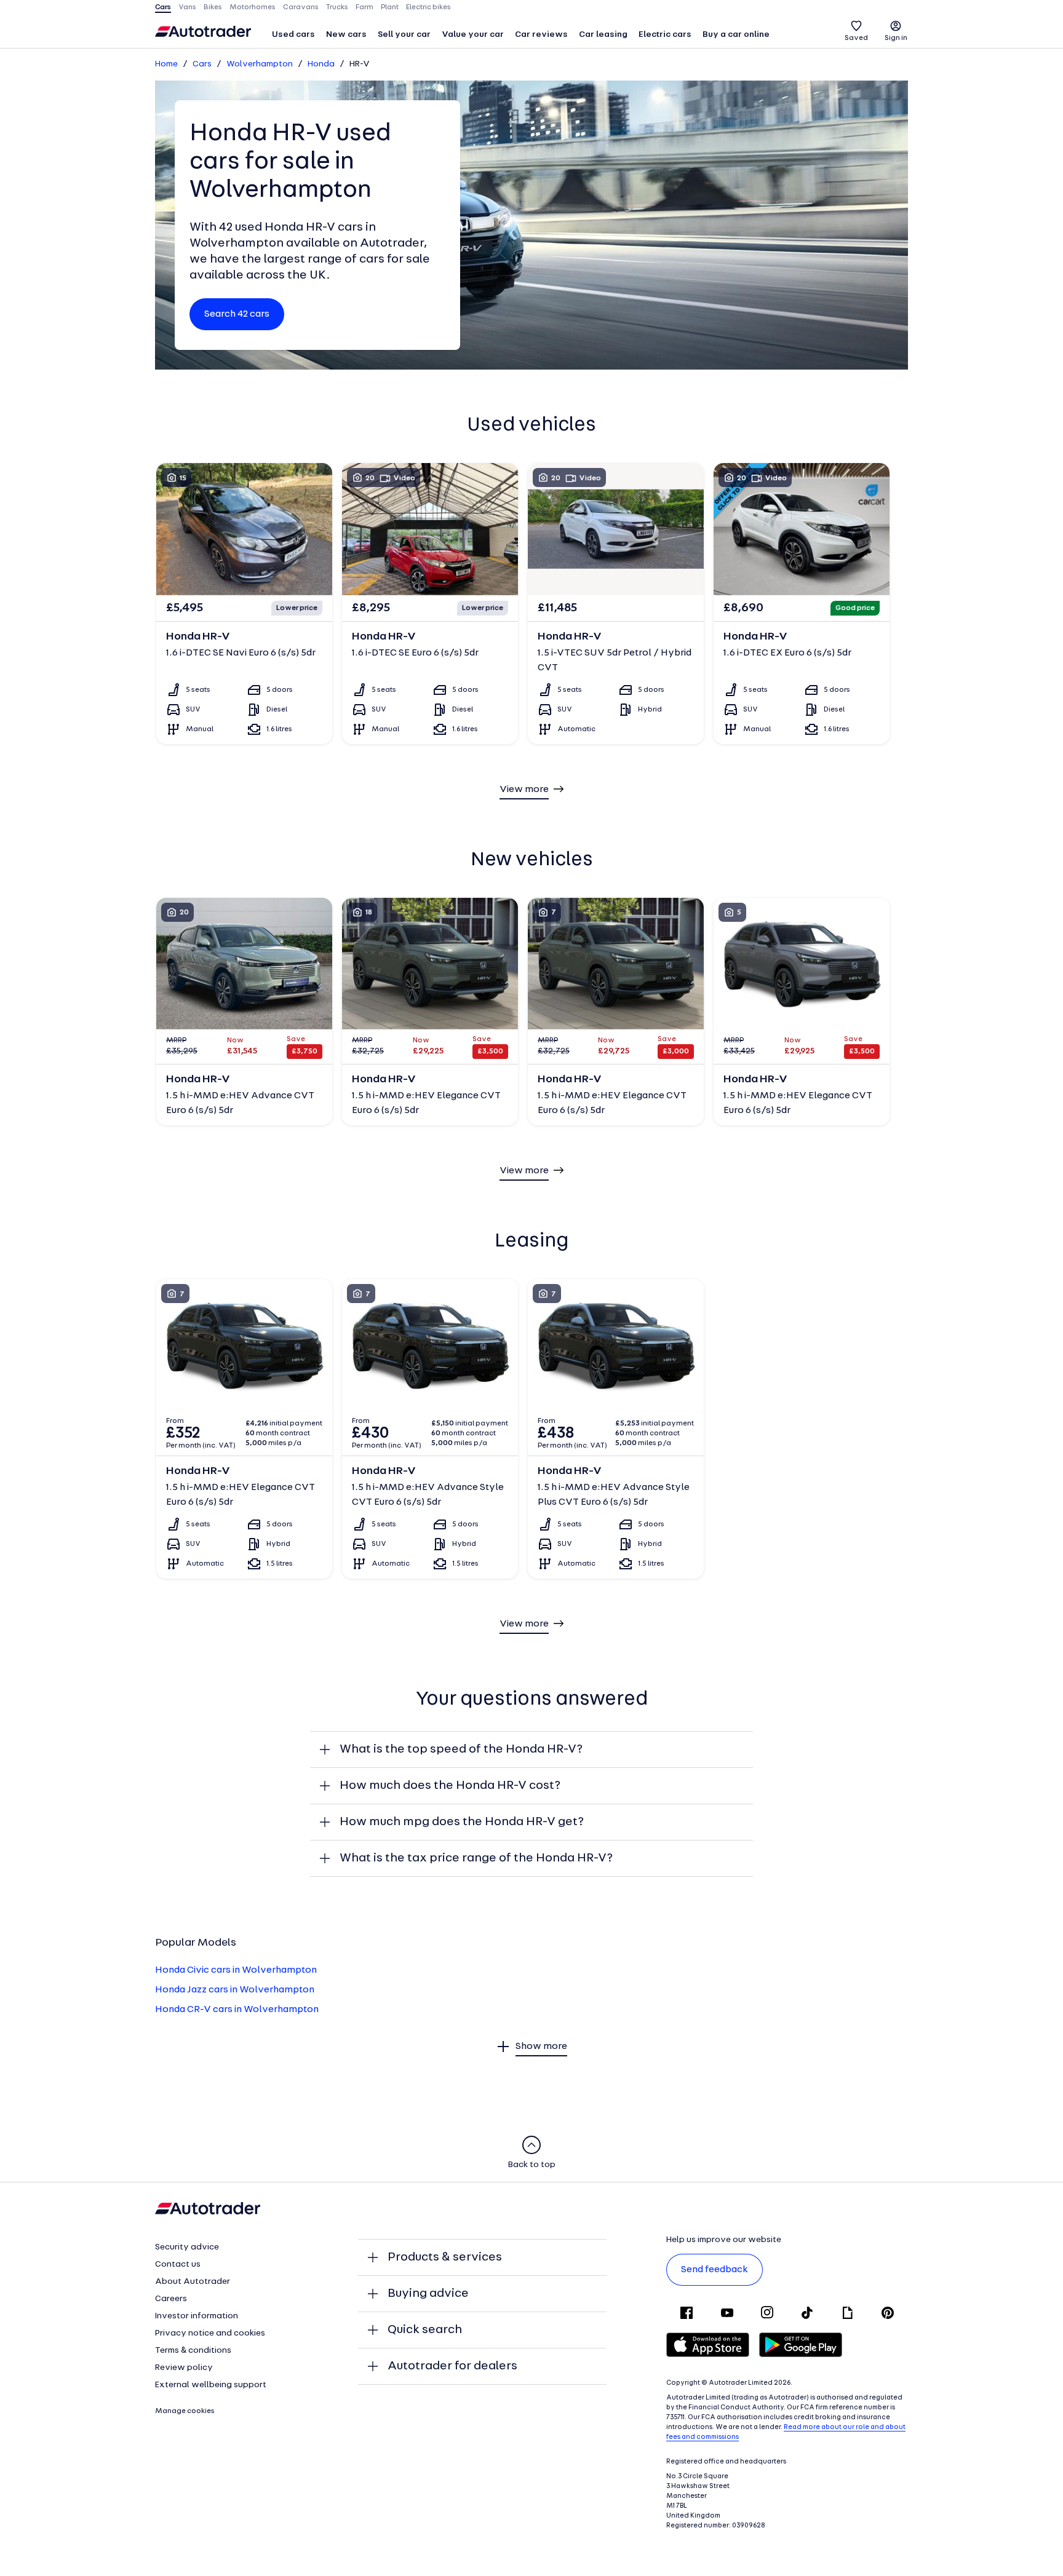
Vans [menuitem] (187, 7)
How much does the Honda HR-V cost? (450, 1786)
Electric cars (665, 35)
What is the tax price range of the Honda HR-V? (476, 1858)
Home (166, 64)
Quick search (425, 2330)
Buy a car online (736, 35)
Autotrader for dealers (452, 2366)
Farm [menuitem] (364, 7)
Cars (202, 64)
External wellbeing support (211, 2385)
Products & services (445, 2257)
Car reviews (541, 35)
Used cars (293, 35)
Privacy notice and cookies (210, 2333)
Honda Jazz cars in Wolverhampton (235, 1990)
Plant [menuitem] (390, 7)
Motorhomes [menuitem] (253, 7)
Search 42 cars (237, 314)
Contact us (178, 2265)
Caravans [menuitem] (301, 7)
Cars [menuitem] (163, 7)
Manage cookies (185, 2411)
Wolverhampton (260, 64)
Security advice (187, 2247)
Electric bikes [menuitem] (428, 7)
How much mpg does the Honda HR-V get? (462, 1822)
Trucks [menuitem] (337, 7)
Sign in (896, 38)
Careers (171, 2299)
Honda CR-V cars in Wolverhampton (237, 2010)
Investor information (197, 2316)
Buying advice (428, 2294)
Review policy (184, 2368)
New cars (346, 35)
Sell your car (404, 35)
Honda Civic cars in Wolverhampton (236, 1970)
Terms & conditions (193, 2351)
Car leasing (603, 35)
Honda (321, 64)
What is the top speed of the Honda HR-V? (461, 1750)
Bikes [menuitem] (213, 7)
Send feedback (715, 2270)
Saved (856, 38)
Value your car (473, 35)
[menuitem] (293, 36)
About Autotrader (193, 2282)
